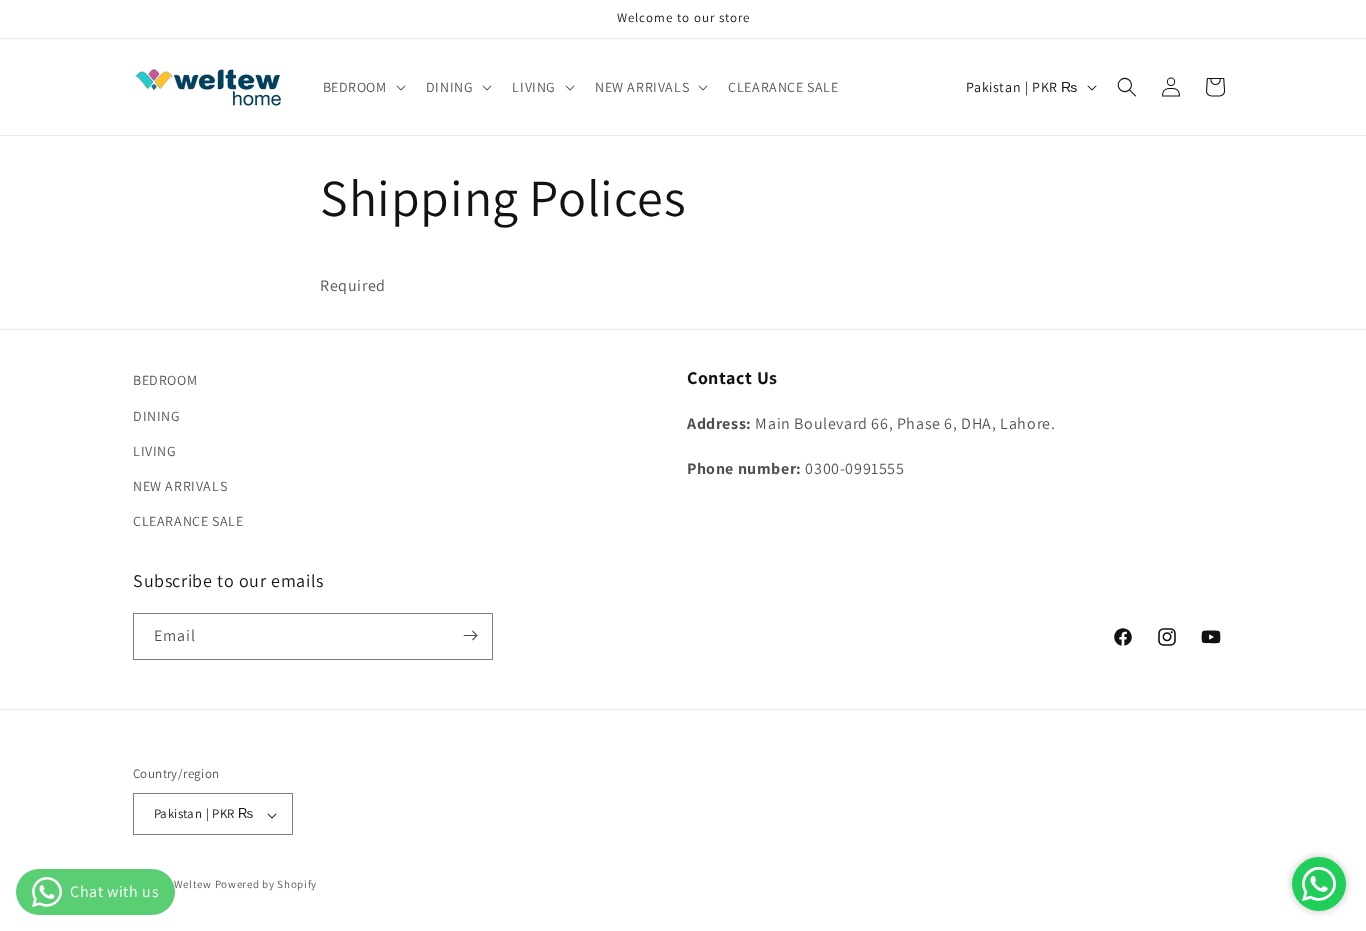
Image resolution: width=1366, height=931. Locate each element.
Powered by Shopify (266, 885)
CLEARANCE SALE (188, 521)
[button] (362, 87)
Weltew (193, 885)
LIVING (155, 450)
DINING (157, 415)
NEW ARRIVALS (180, 485)
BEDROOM (165, 380)
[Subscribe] (470, 635)
